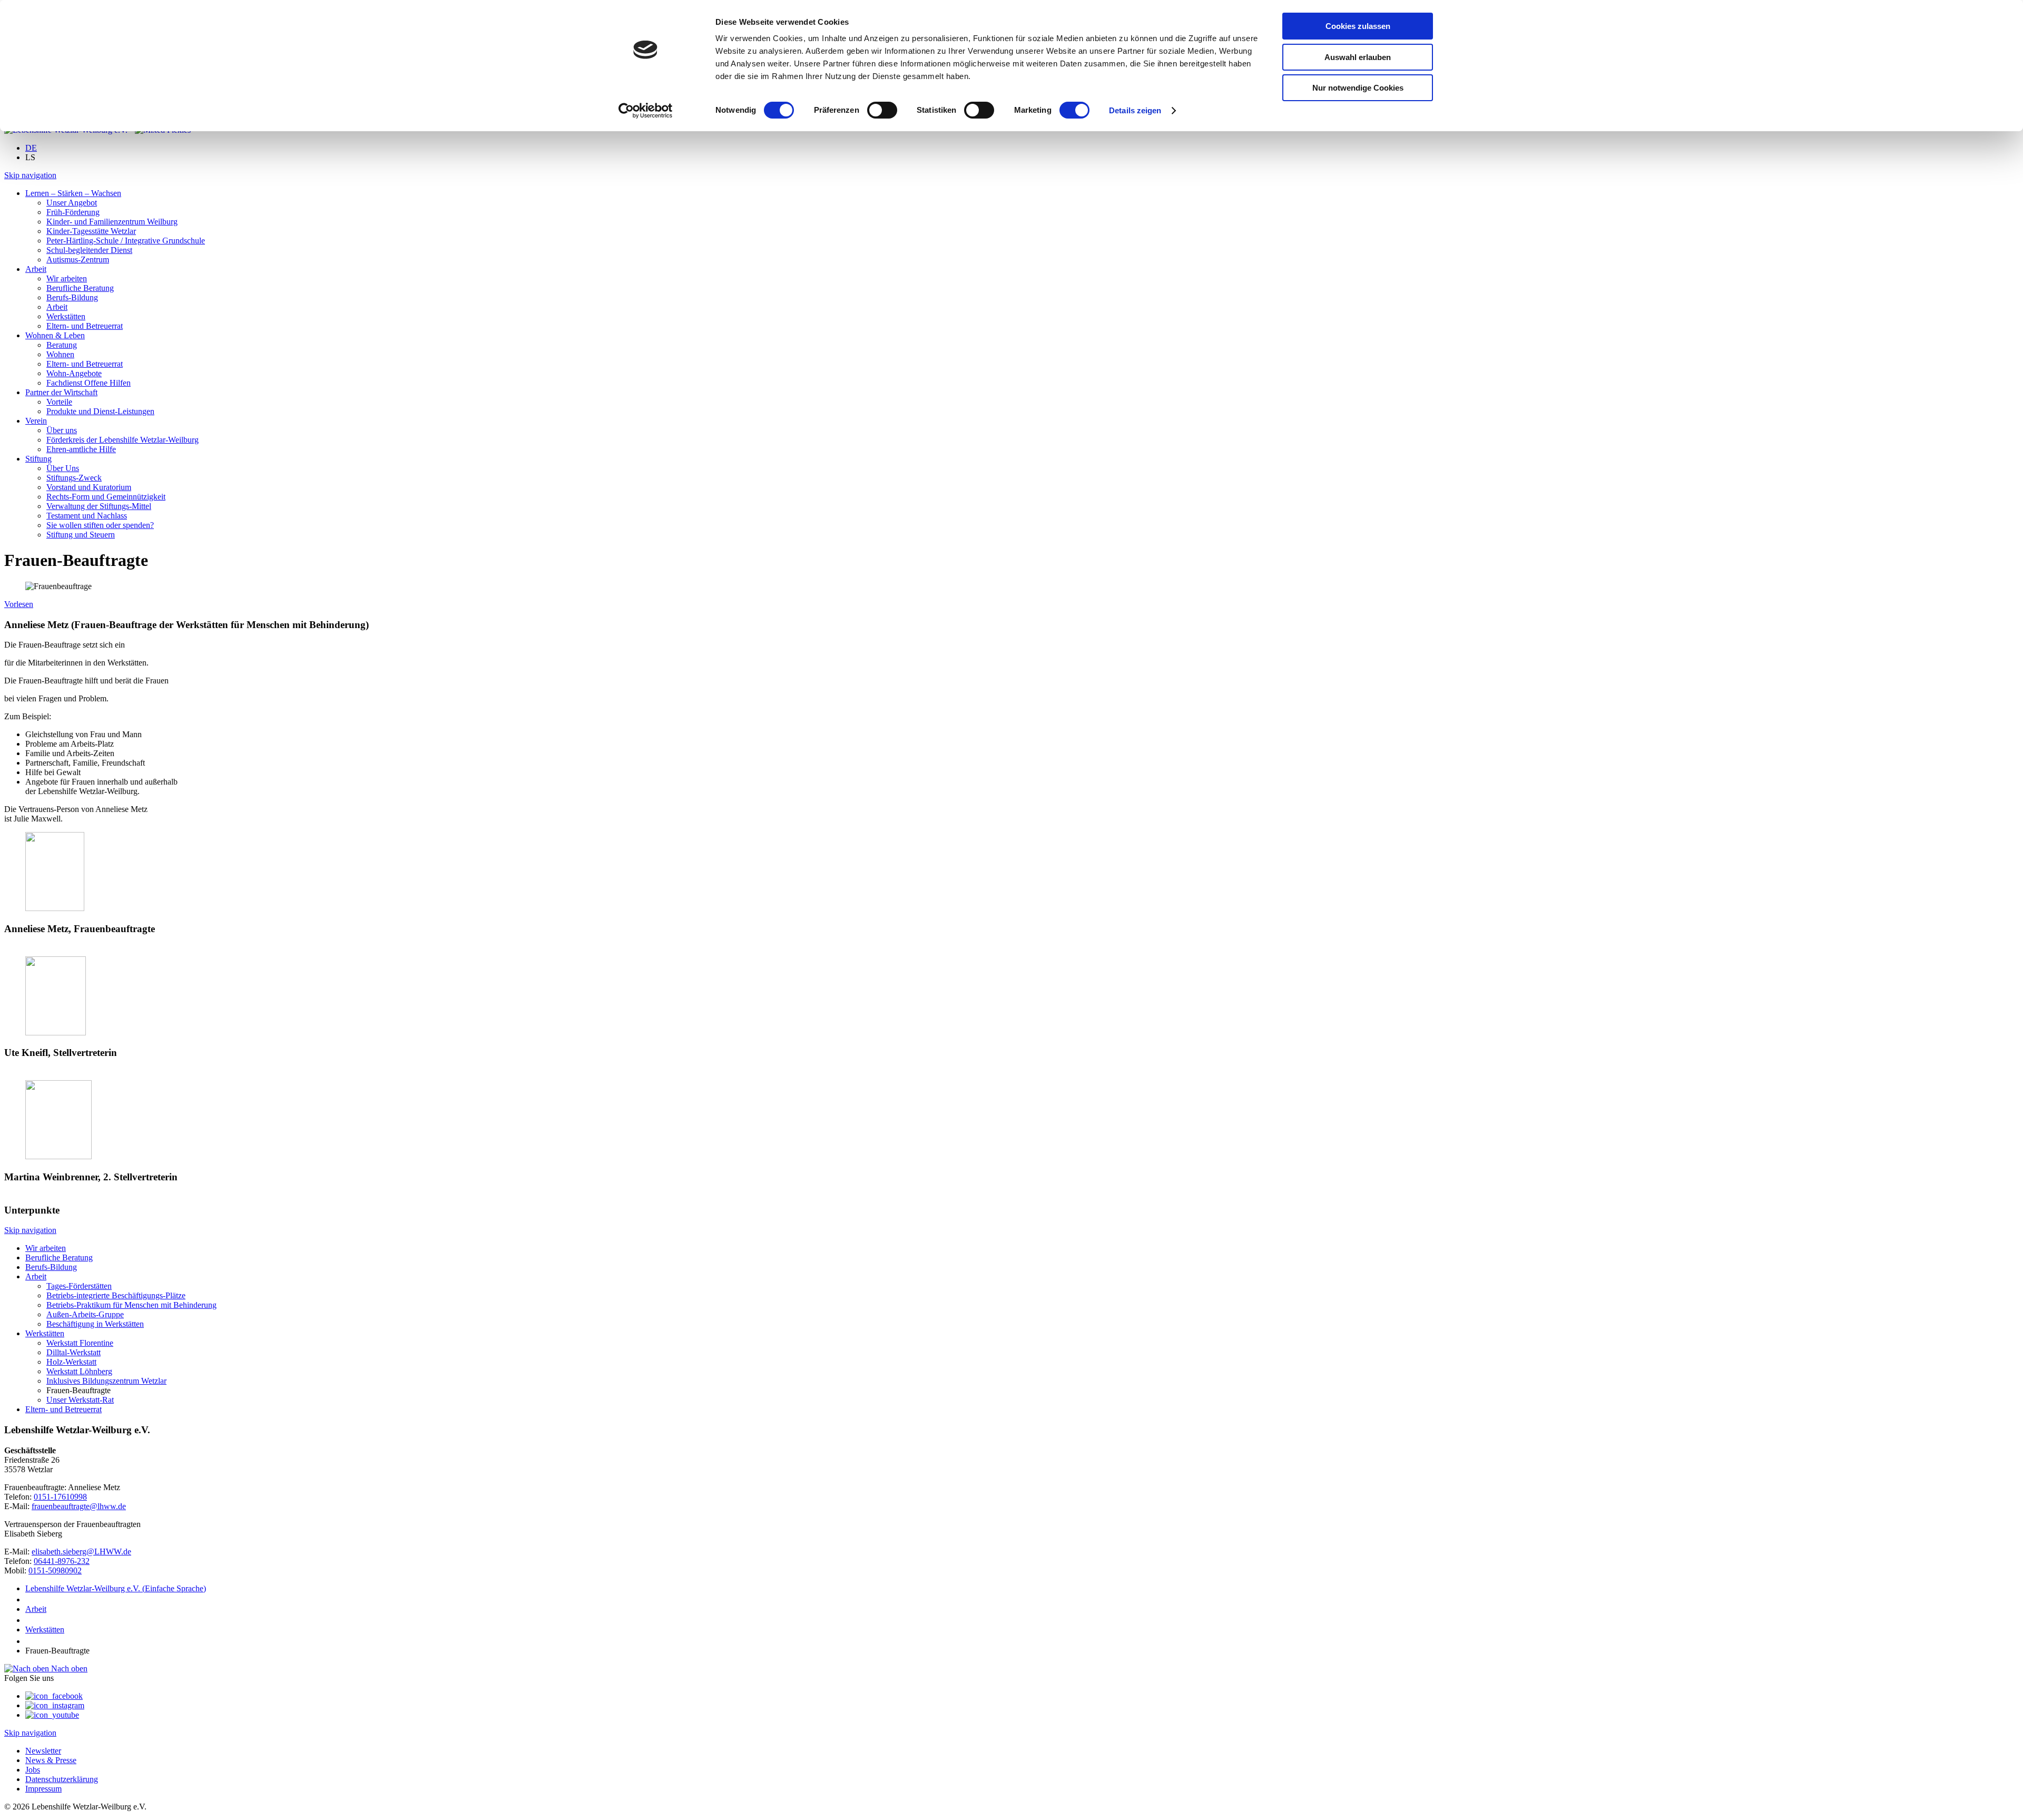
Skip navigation (30, 175)
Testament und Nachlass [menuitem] (87, 516)
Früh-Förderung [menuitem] (73, 212)
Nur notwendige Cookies (1358, 88)
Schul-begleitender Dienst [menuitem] (89, 250)
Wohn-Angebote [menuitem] (74, 373)
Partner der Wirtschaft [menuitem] (61, 392)
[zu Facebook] (54, 1696)
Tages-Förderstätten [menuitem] (79, 1286)
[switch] (882, 110)
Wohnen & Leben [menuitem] (55, 335)
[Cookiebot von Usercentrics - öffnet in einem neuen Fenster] (646, 111)
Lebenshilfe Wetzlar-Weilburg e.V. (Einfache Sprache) (116, 1588)
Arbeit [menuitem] (36, 269)
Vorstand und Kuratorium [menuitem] (89, 487)
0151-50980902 (55, 1571)
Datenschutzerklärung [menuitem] (62, 1779)
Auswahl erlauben (1358, 57)
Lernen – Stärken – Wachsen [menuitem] (73, 193)
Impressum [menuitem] (43, 1789)
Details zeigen (1135, 110)
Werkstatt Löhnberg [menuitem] (79, 1371)
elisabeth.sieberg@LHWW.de (81, 1552)
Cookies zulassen (1358, 26)
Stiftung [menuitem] (38, 459)
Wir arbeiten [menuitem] (67, 278)
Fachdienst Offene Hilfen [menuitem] (89, 383)
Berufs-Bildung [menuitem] (72, 297)
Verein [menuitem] (36, 421)
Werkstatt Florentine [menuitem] (80, 1343)
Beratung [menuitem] (62, 345)
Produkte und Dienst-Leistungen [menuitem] (100, 411)
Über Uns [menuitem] (63, 468)
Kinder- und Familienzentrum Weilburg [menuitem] (112, 222)
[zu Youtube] (52, 1715)
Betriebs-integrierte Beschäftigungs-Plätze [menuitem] (116, 1295)
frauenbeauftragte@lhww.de (79, 1506)
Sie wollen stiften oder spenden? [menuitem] (100, 525)
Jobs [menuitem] (33, 1770)
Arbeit (36, 1609)
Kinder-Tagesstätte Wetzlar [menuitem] (91, 231)
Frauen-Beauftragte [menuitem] (78, 1390)
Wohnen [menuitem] (60, 354)
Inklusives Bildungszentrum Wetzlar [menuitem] (106, 1381)
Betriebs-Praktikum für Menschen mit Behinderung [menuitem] (131, 1305)
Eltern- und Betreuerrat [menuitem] (85, 326)
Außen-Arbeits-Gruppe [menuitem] (85, 1314)
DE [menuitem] (31, 148)
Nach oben (68, 1669)
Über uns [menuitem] (62, 430)
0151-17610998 (60, 1497)
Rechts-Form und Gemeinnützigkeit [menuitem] (106, 497)
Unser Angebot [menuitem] (72, 203)
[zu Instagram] (55, 1705)
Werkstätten (45, 1630)
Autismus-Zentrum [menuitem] (78, 260)
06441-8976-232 (62, 1561)
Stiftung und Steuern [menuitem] (81, 535)
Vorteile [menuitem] (59, 402)
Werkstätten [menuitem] (66, 316)
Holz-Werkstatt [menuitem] (71, 1362)
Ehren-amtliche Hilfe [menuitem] (81, 449)
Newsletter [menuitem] (43, 1751)
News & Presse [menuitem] (51, 1760)
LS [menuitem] (30, 157)
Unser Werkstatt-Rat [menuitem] (80, 1400)
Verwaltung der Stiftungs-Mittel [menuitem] (99, 506)
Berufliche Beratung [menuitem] (80, 288)
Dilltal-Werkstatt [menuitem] (73, 1352)
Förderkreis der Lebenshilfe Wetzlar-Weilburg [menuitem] (122, 440)
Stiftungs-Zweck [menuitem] (74, 478)
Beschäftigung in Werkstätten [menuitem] (95, 1324)
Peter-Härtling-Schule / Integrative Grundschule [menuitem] (126, 241)
